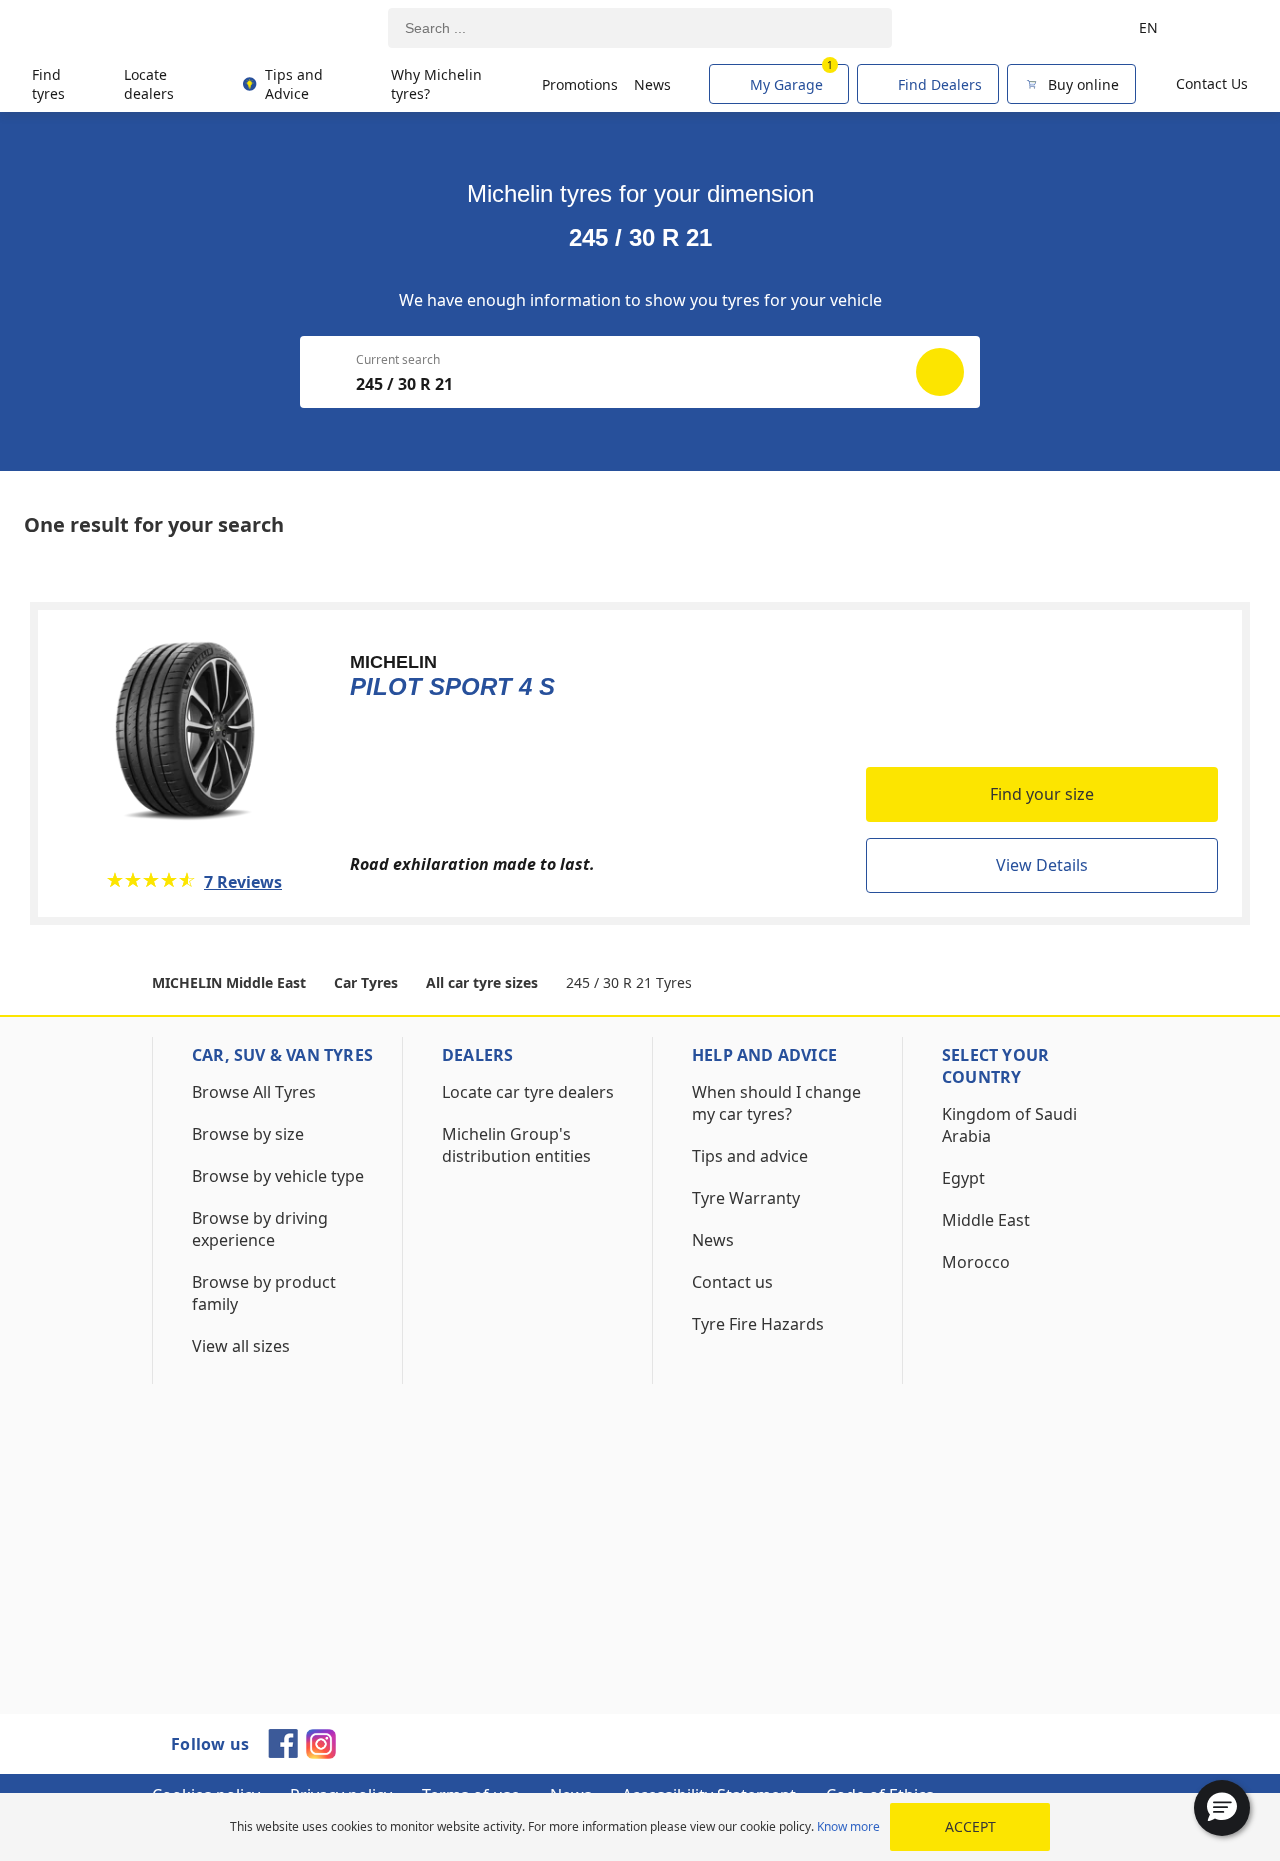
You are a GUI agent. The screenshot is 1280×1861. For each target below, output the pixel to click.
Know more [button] (848, 1826)
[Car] (1220, 28)
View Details (1042, 865)
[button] (1222, 1808)
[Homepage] (122, 28)
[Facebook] (283, 1752)
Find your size (1042, 794)
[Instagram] (321, 1753)
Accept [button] (970, 1826)
